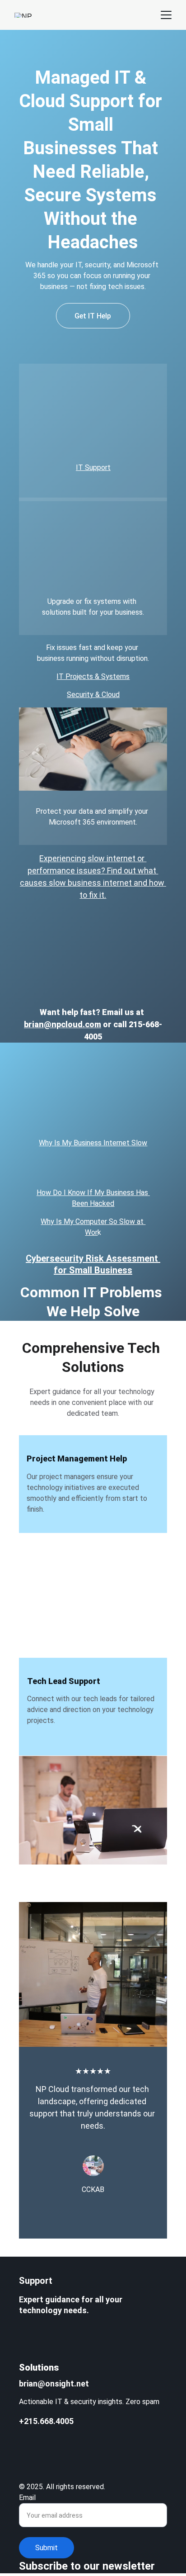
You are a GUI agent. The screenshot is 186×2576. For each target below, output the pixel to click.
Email (27, 2498)
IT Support (93, 467)
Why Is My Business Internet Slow (93, 1143)
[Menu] (166, 15)
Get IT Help (93, 316)
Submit (46, 2548)
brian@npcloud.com (63, 1024)
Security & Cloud (93, 695)
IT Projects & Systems (93, 676)
